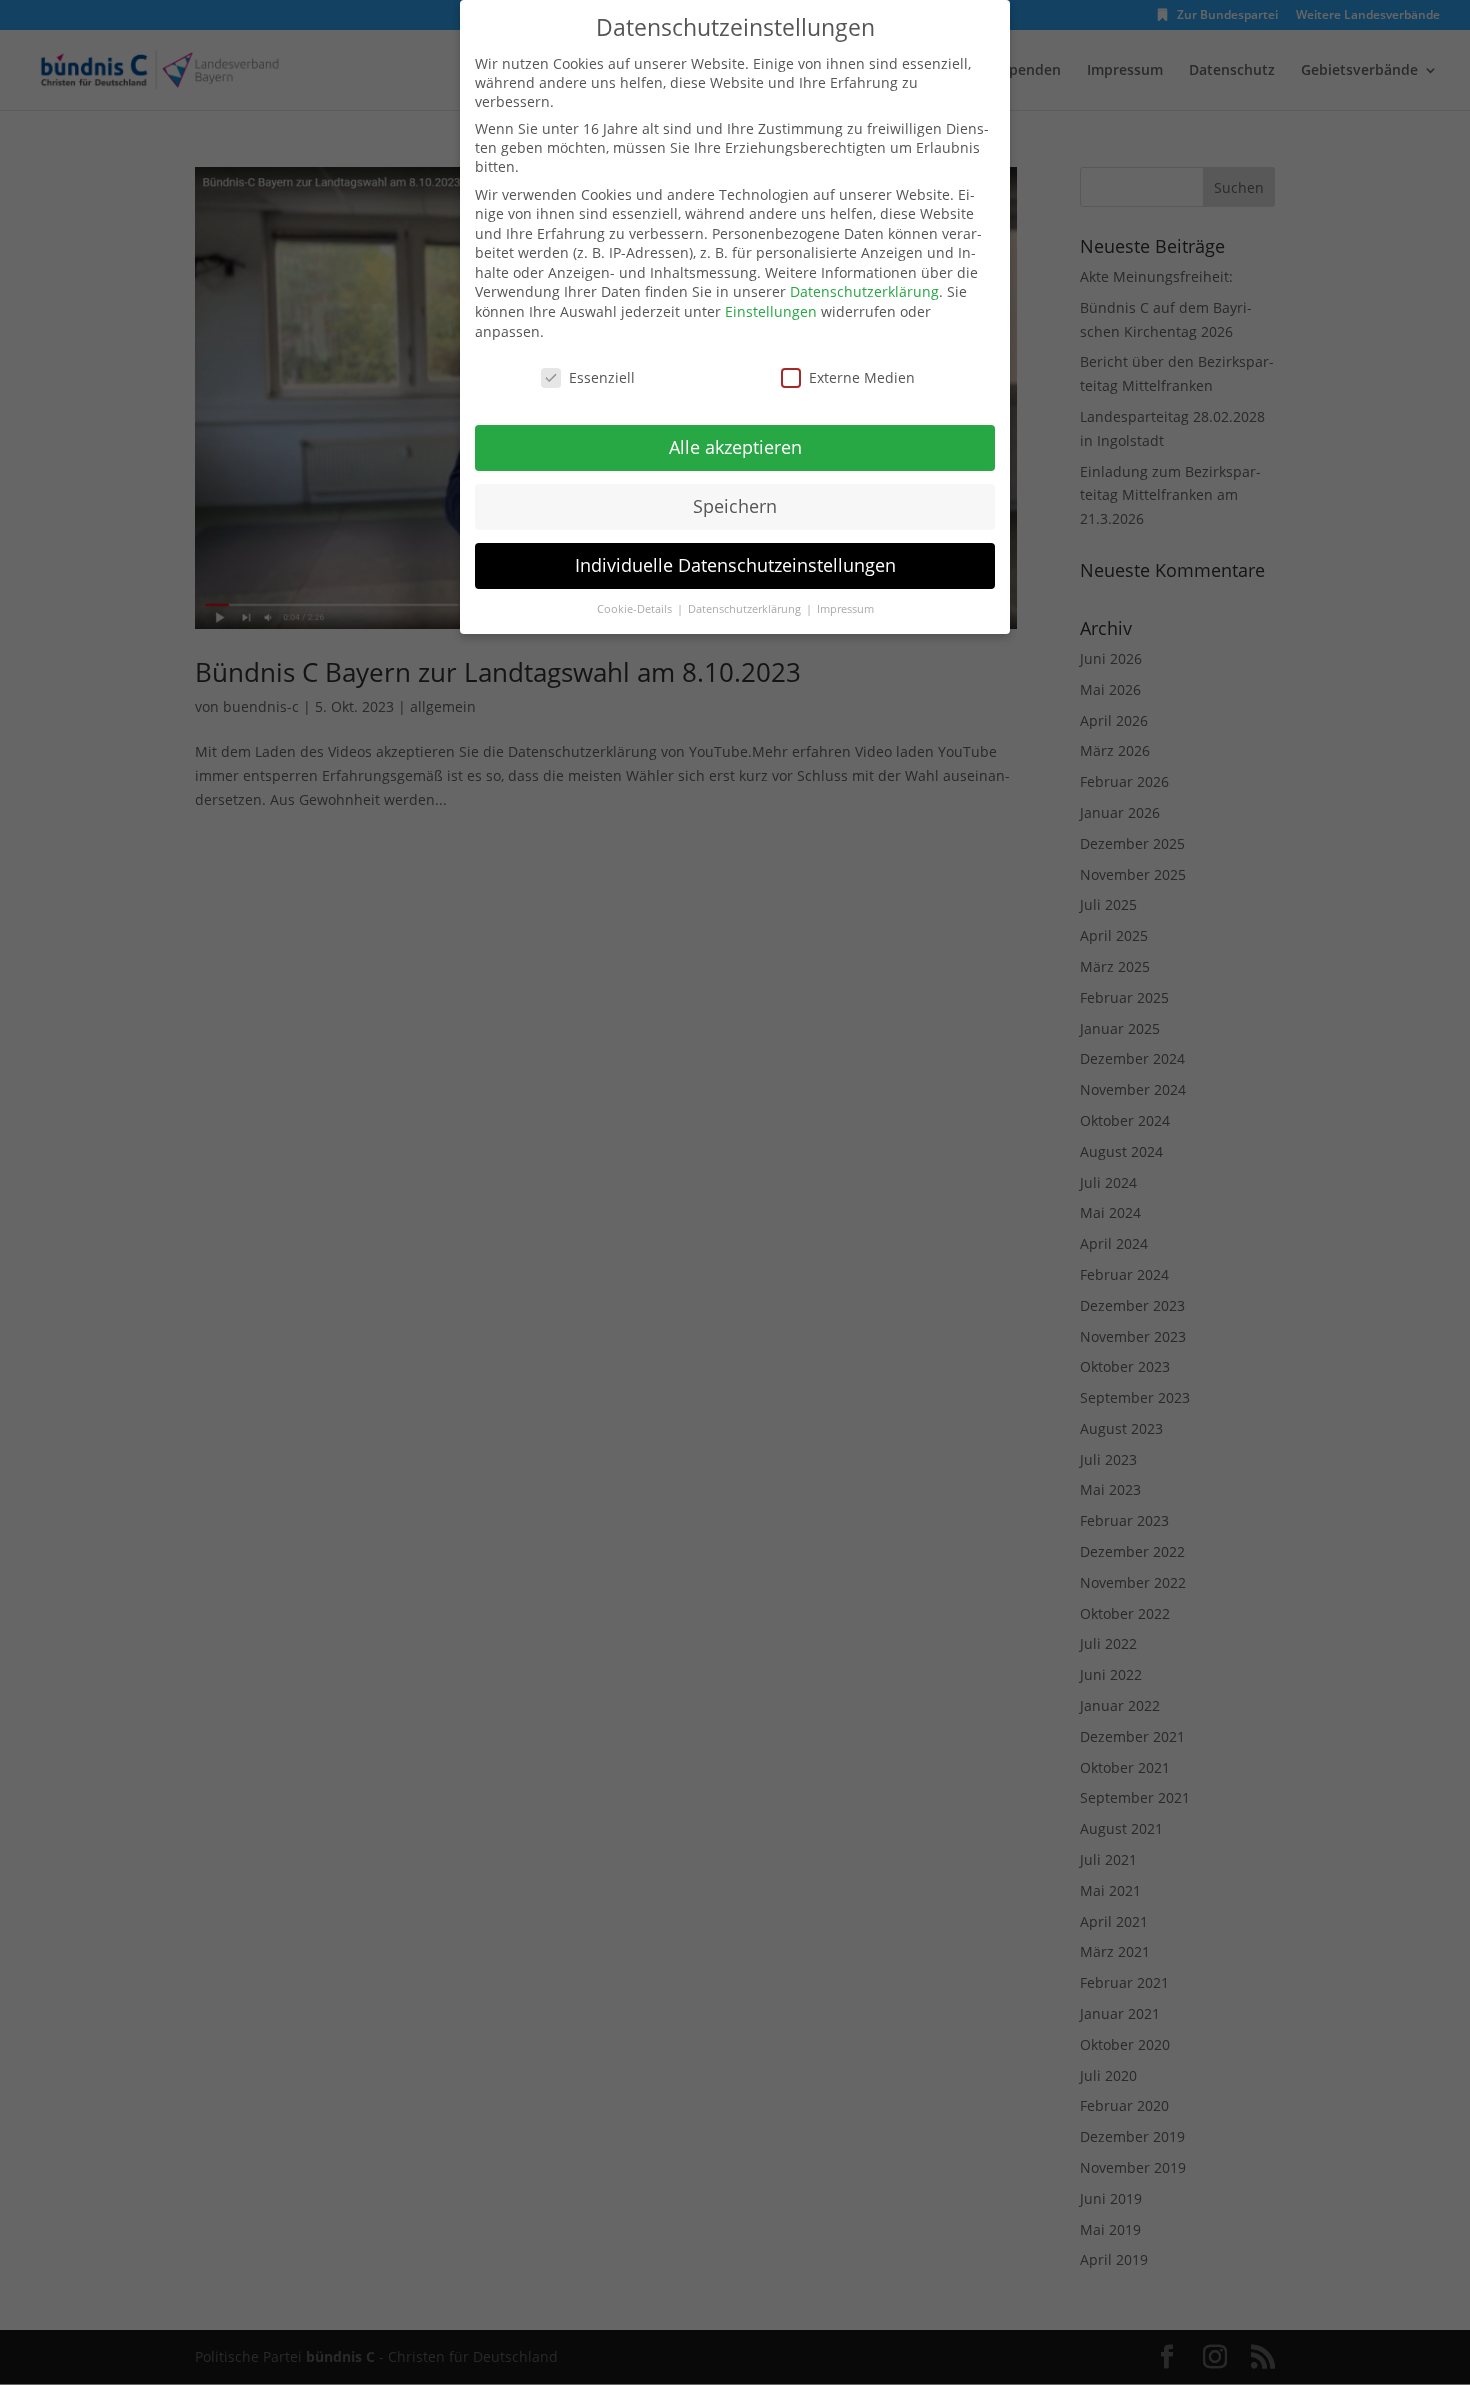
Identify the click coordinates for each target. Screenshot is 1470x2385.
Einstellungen (771, 311)
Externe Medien (862, 377)
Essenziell (602, 377)
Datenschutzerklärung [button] (746, 609)
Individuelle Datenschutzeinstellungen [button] (735, 565)
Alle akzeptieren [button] (735, 447)
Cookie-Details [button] (636, 609)
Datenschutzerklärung (864, 291)
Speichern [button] (735, 506)
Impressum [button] (845, 609)
